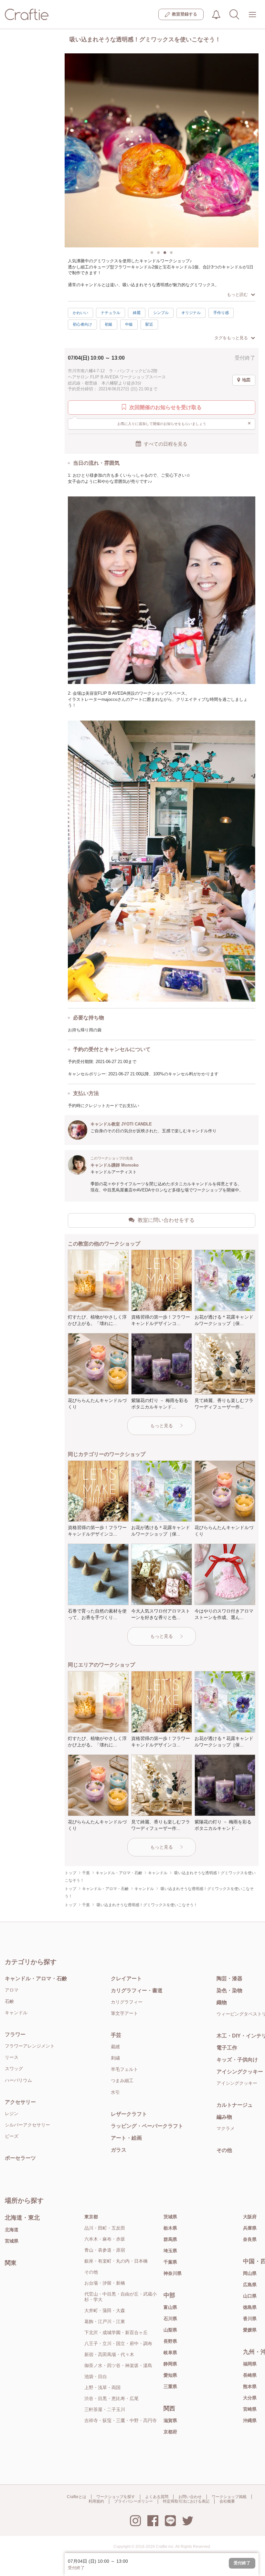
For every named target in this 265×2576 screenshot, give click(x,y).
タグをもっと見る (231, 338)
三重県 (170, 2386)
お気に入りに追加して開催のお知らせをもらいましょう (184, 423)
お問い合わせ (190, 2497)
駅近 (149, 324)
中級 (129, 324)
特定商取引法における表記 (186, 2501)
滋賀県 (170, 2420)
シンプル (161, 313)
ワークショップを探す (116, 2497)
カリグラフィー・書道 (137, 1990)
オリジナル (191, 313)
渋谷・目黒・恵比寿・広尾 (111, 2398)
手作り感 (221, 313)
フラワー (15, 2034)
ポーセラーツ (20, 2158)
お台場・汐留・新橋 (105, 2283)
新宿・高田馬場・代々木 (109, 2354)
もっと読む (237, 294)
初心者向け (82, 324)
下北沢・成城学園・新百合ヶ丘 (116, 2332)
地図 (246, 380)
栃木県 (170, 2228)
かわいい (80, 313)
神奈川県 (173, 2273)
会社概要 (227, 2501)
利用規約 (96, 2501)
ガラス (119, 2150)
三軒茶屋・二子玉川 (105, 2409)
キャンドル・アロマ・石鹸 (36, 1978)
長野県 (170, 2341)
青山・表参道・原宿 (105, 2250)
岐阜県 (170, 2353)
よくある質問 (157, 2497)
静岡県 (170, 2364)
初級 (109, 324)
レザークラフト (129, 2114)
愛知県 (170, 2375)
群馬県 (170, 2239)
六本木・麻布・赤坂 (105, 2239)
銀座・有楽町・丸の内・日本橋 (116, 2261)
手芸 (116, 2035)
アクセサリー (20, 2102)
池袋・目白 (96, 2376)
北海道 (12, 2230)
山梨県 (170, 2330)
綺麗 (137, 313)
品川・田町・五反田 (105, 2228)
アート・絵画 (126, 2138)
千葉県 (170, 2262)
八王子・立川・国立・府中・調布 (118, 2343)
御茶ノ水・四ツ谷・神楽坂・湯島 (118, 2365)
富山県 (170, 2307)
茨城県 (170, 2217)
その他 (91, 2272)
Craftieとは (77, 2497)
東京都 (91, 2217)
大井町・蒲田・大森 (105, 2310)
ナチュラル (111, 313)
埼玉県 (170, 2251)
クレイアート (126, 1978)
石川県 (170, 2319)
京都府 (170, 2432)
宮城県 (12, 2241)
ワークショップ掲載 (229, 2497)
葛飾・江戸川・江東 (105, 2321)
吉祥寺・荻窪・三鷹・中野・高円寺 (121, 2420)
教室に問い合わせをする (166, 1220)
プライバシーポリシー (133, 2501)
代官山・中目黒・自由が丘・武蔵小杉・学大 (121, 2297)
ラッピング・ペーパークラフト (147, 2126)
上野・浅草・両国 (102, 2387)
